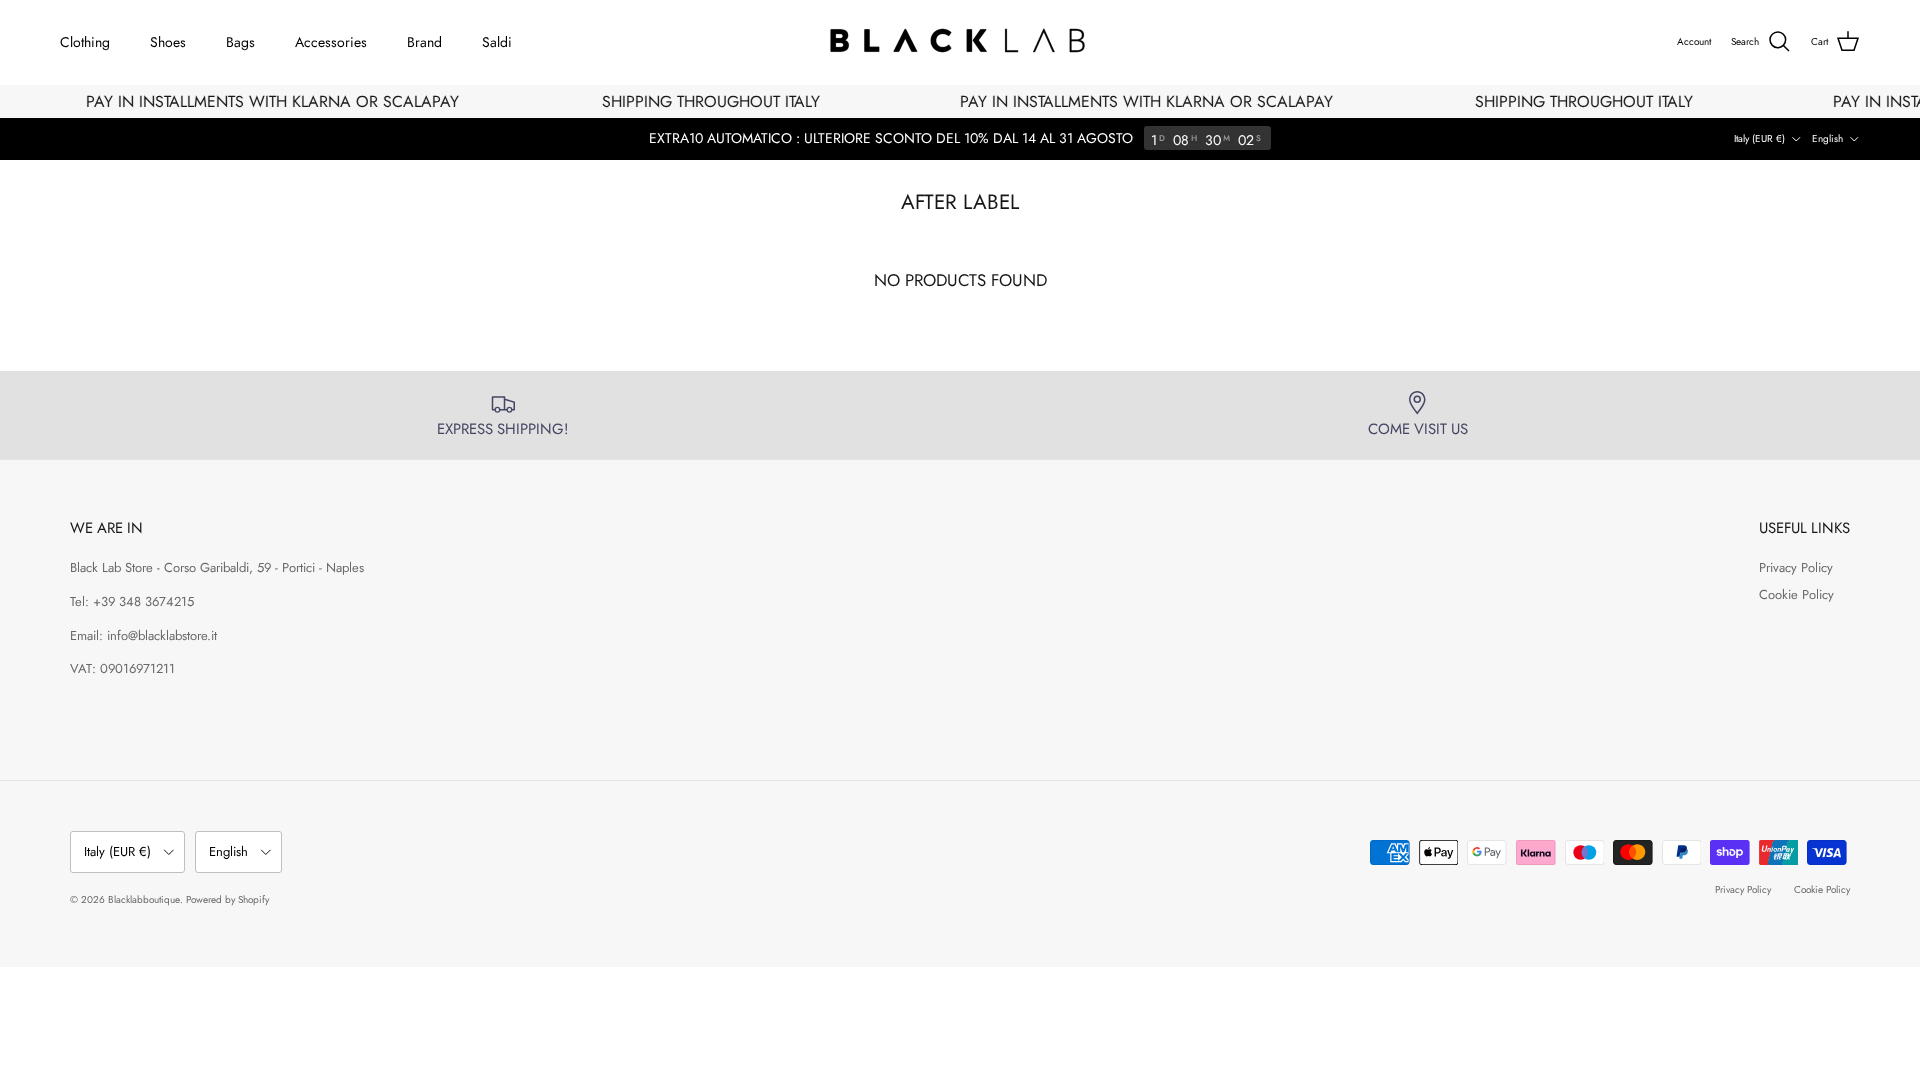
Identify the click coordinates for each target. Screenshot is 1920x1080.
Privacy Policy (1796, 567)
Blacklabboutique (144, 899)
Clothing (85, 42)
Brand (424, 42)
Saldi (497, 42)
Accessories (331, 42)
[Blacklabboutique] (960, 42)
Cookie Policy (1796, 594)
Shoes (168, 42)
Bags (240, 42)
